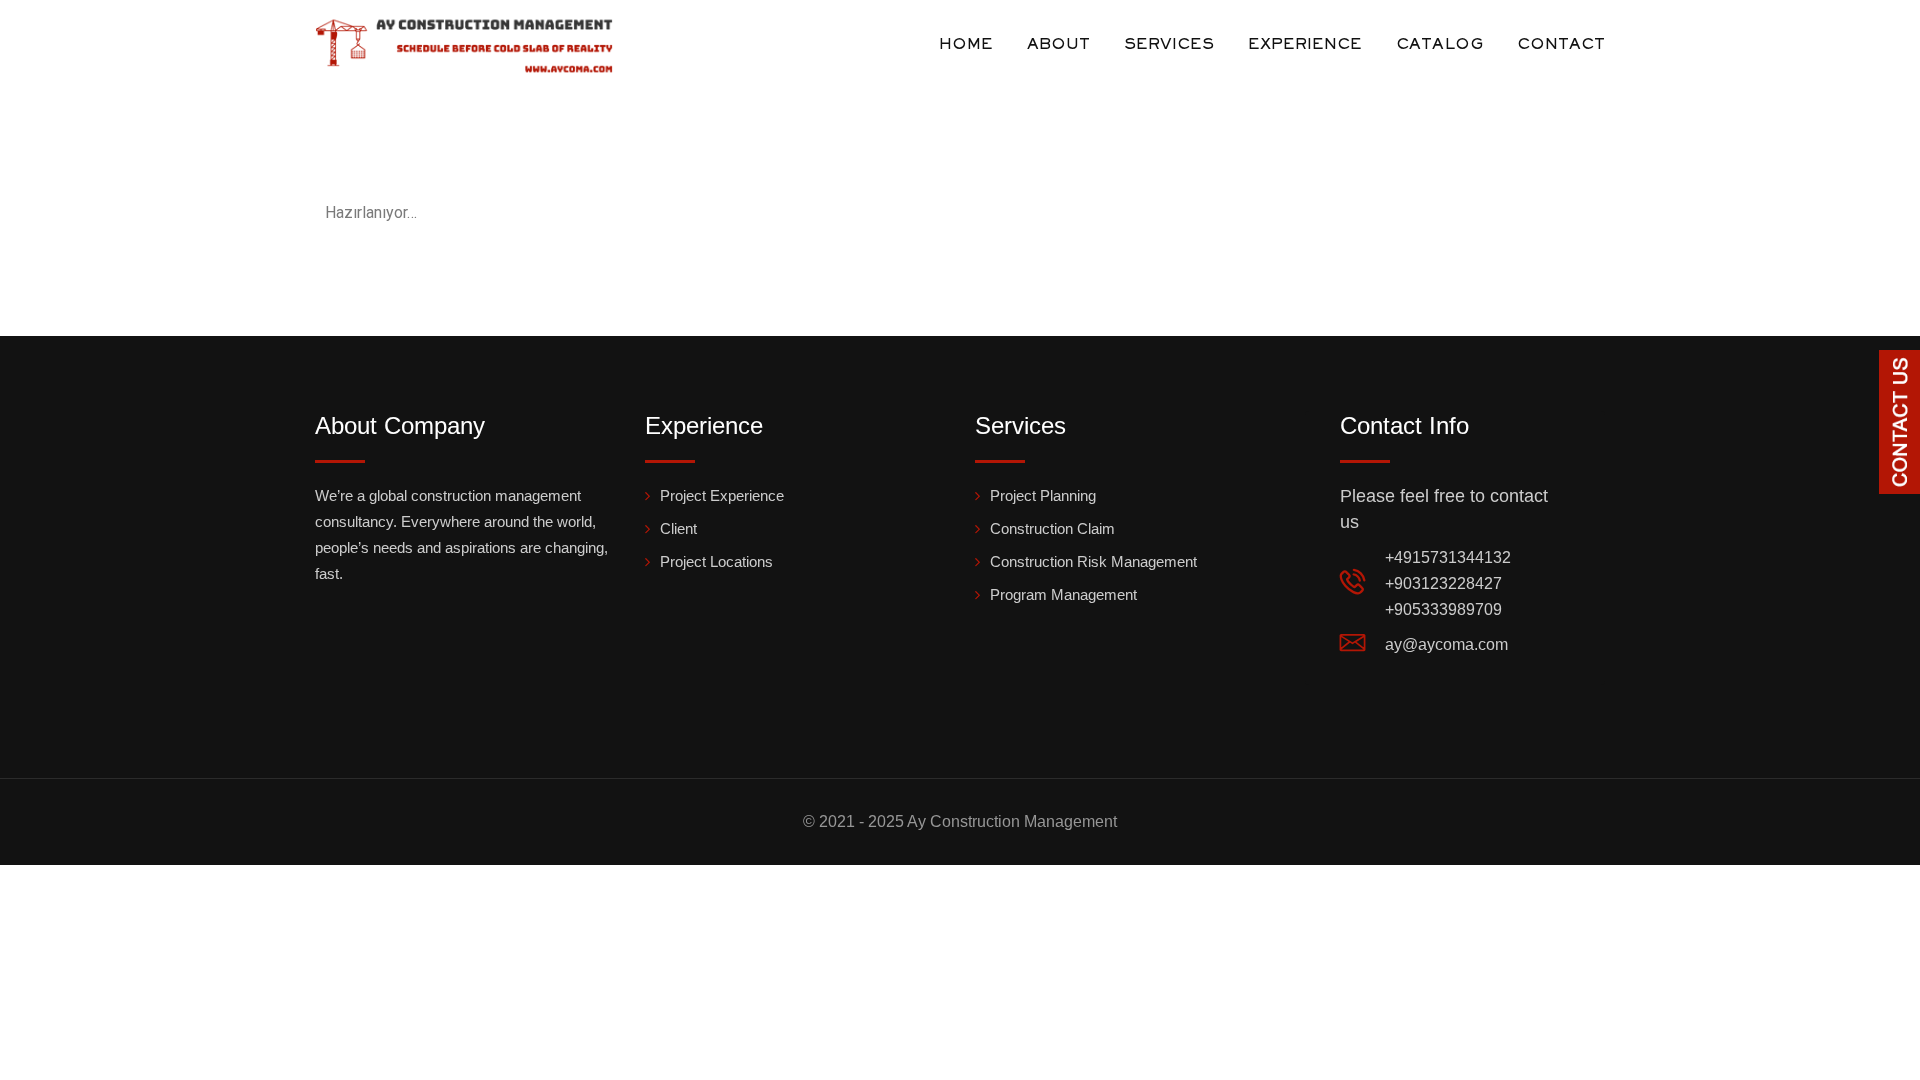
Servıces (1169, 45)
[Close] (1903, 366)
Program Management (1063, 594)
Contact (1561, 45)
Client (678, 528)
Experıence (1305, 45)
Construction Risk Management (1093, 561)
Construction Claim (1052, 528)
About (1058, 45)
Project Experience (722, 495)
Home (966, 45)
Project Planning (1043, 495)
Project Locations (716, 561)
